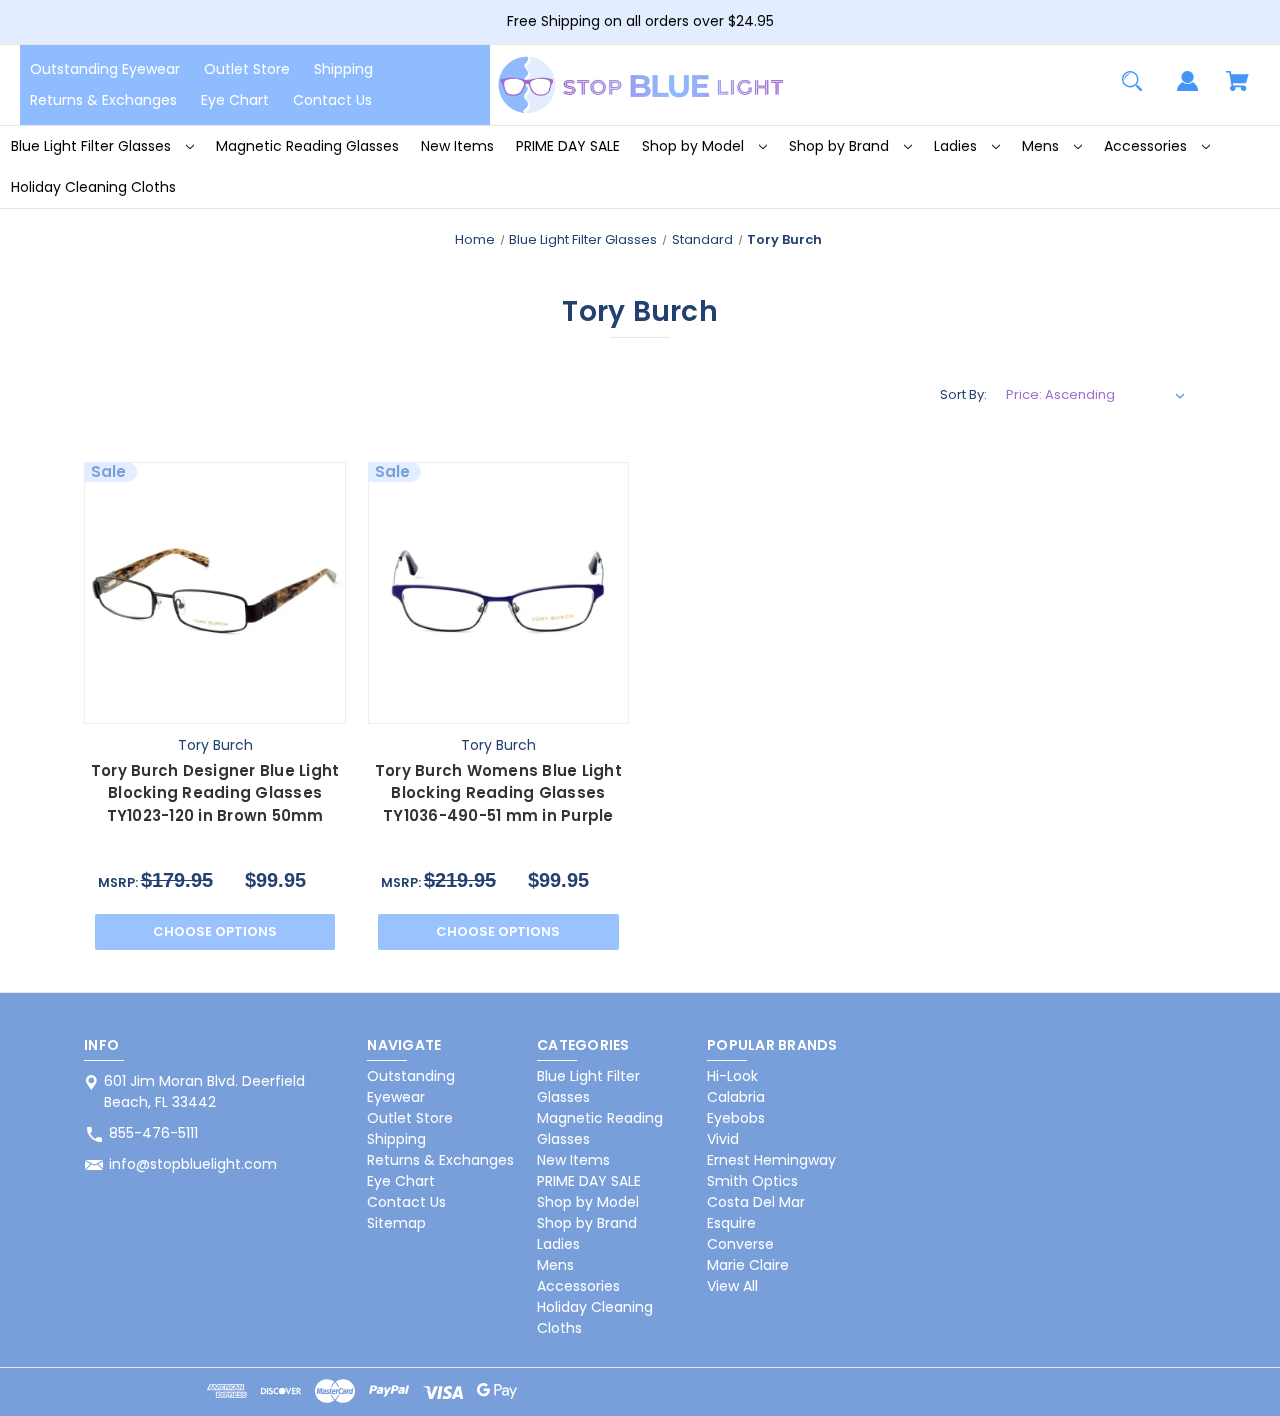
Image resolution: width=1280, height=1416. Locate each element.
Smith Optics (752, 1181)
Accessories (1147, 146)
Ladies (957, 146)
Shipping (343, 69)
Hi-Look (732, 1076)
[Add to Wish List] (264, 703)
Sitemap (396, 1223)
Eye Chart (235, 100)
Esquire (731, 1223)
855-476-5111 (153, 1133)
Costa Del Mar (756, 1202)
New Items (457, 146)
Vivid (723, 1139)
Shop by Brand (841, 146)
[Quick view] (167, 703)
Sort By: (963, 394)
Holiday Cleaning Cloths (93, 187)
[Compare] (215, 704)
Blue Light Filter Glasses (93, 146)
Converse (740, 1244)
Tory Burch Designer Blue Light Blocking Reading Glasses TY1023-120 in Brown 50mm (215, 793)
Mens (1042, 146)
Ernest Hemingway (771, 1160)
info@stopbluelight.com (193, 1164)
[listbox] (1096, 395)
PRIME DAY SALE (568, 146)
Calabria (736, 1097)
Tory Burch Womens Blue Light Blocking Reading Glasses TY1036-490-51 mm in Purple (498, 793)
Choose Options (215, 931)
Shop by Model (695, 146)
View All (732, 1286)
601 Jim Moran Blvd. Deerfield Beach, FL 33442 (204, 1091)
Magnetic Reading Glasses (307, 146)
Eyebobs (736, 1118)
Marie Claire (748, 1265)
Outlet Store (247, 69)
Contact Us (332, 100)
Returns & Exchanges (103, 100)
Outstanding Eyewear (105, 69)
